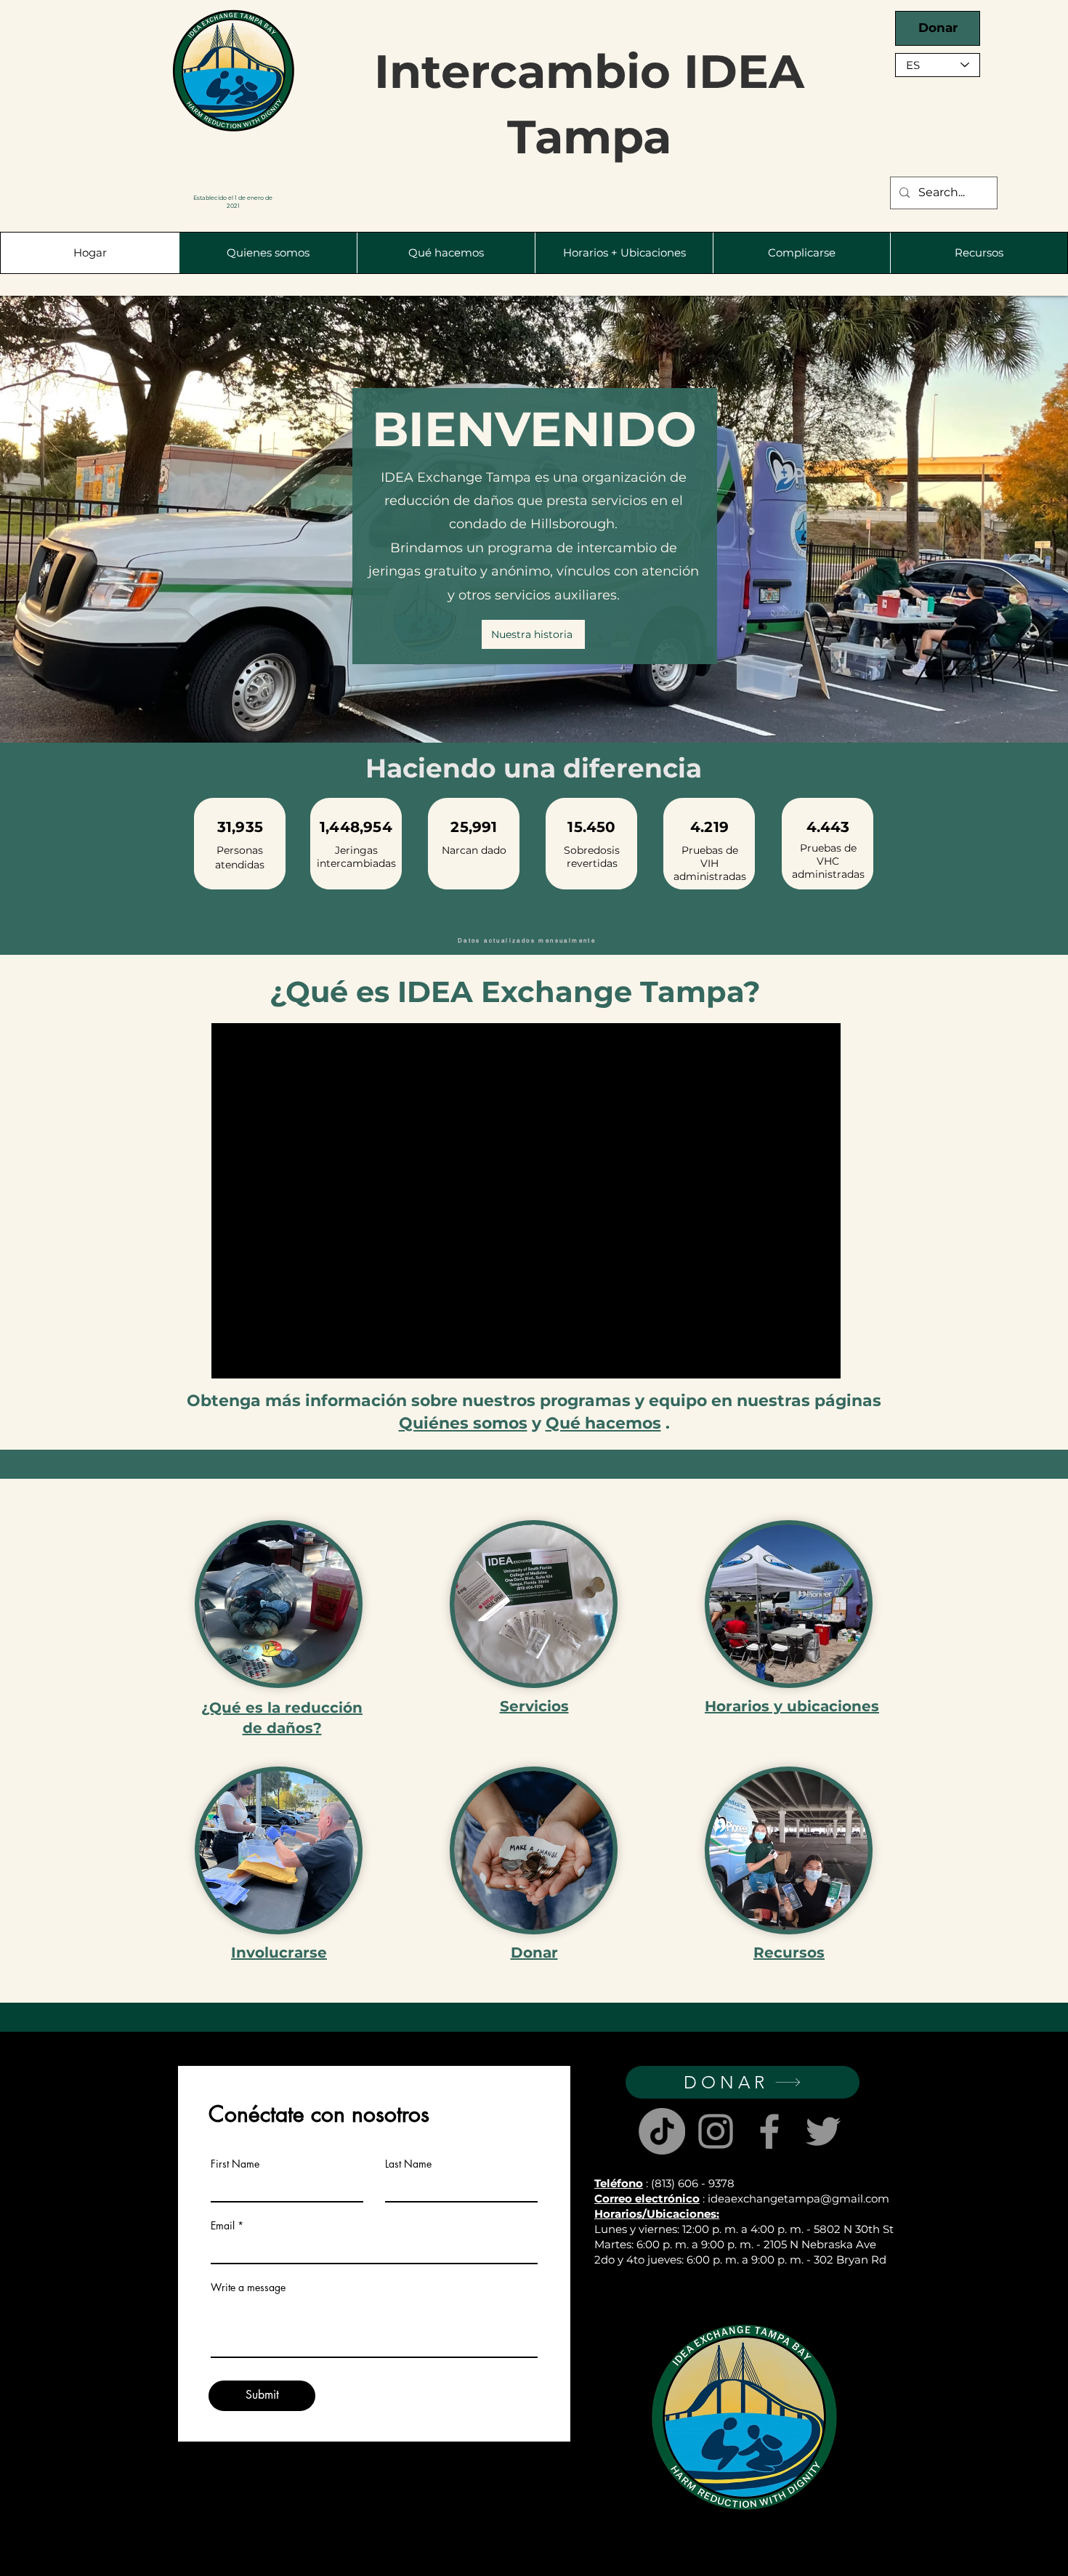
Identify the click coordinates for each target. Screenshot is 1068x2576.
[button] (268, 253)
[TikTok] (662, 2131)
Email (223, 2226)
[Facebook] (769, 2131)
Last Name (408, 2164)
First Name (235, 2164)
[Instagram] (716, 2131)
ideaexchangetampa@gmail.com (798, 2199)
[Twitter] (823, 2131)
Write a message (248, 2288)
